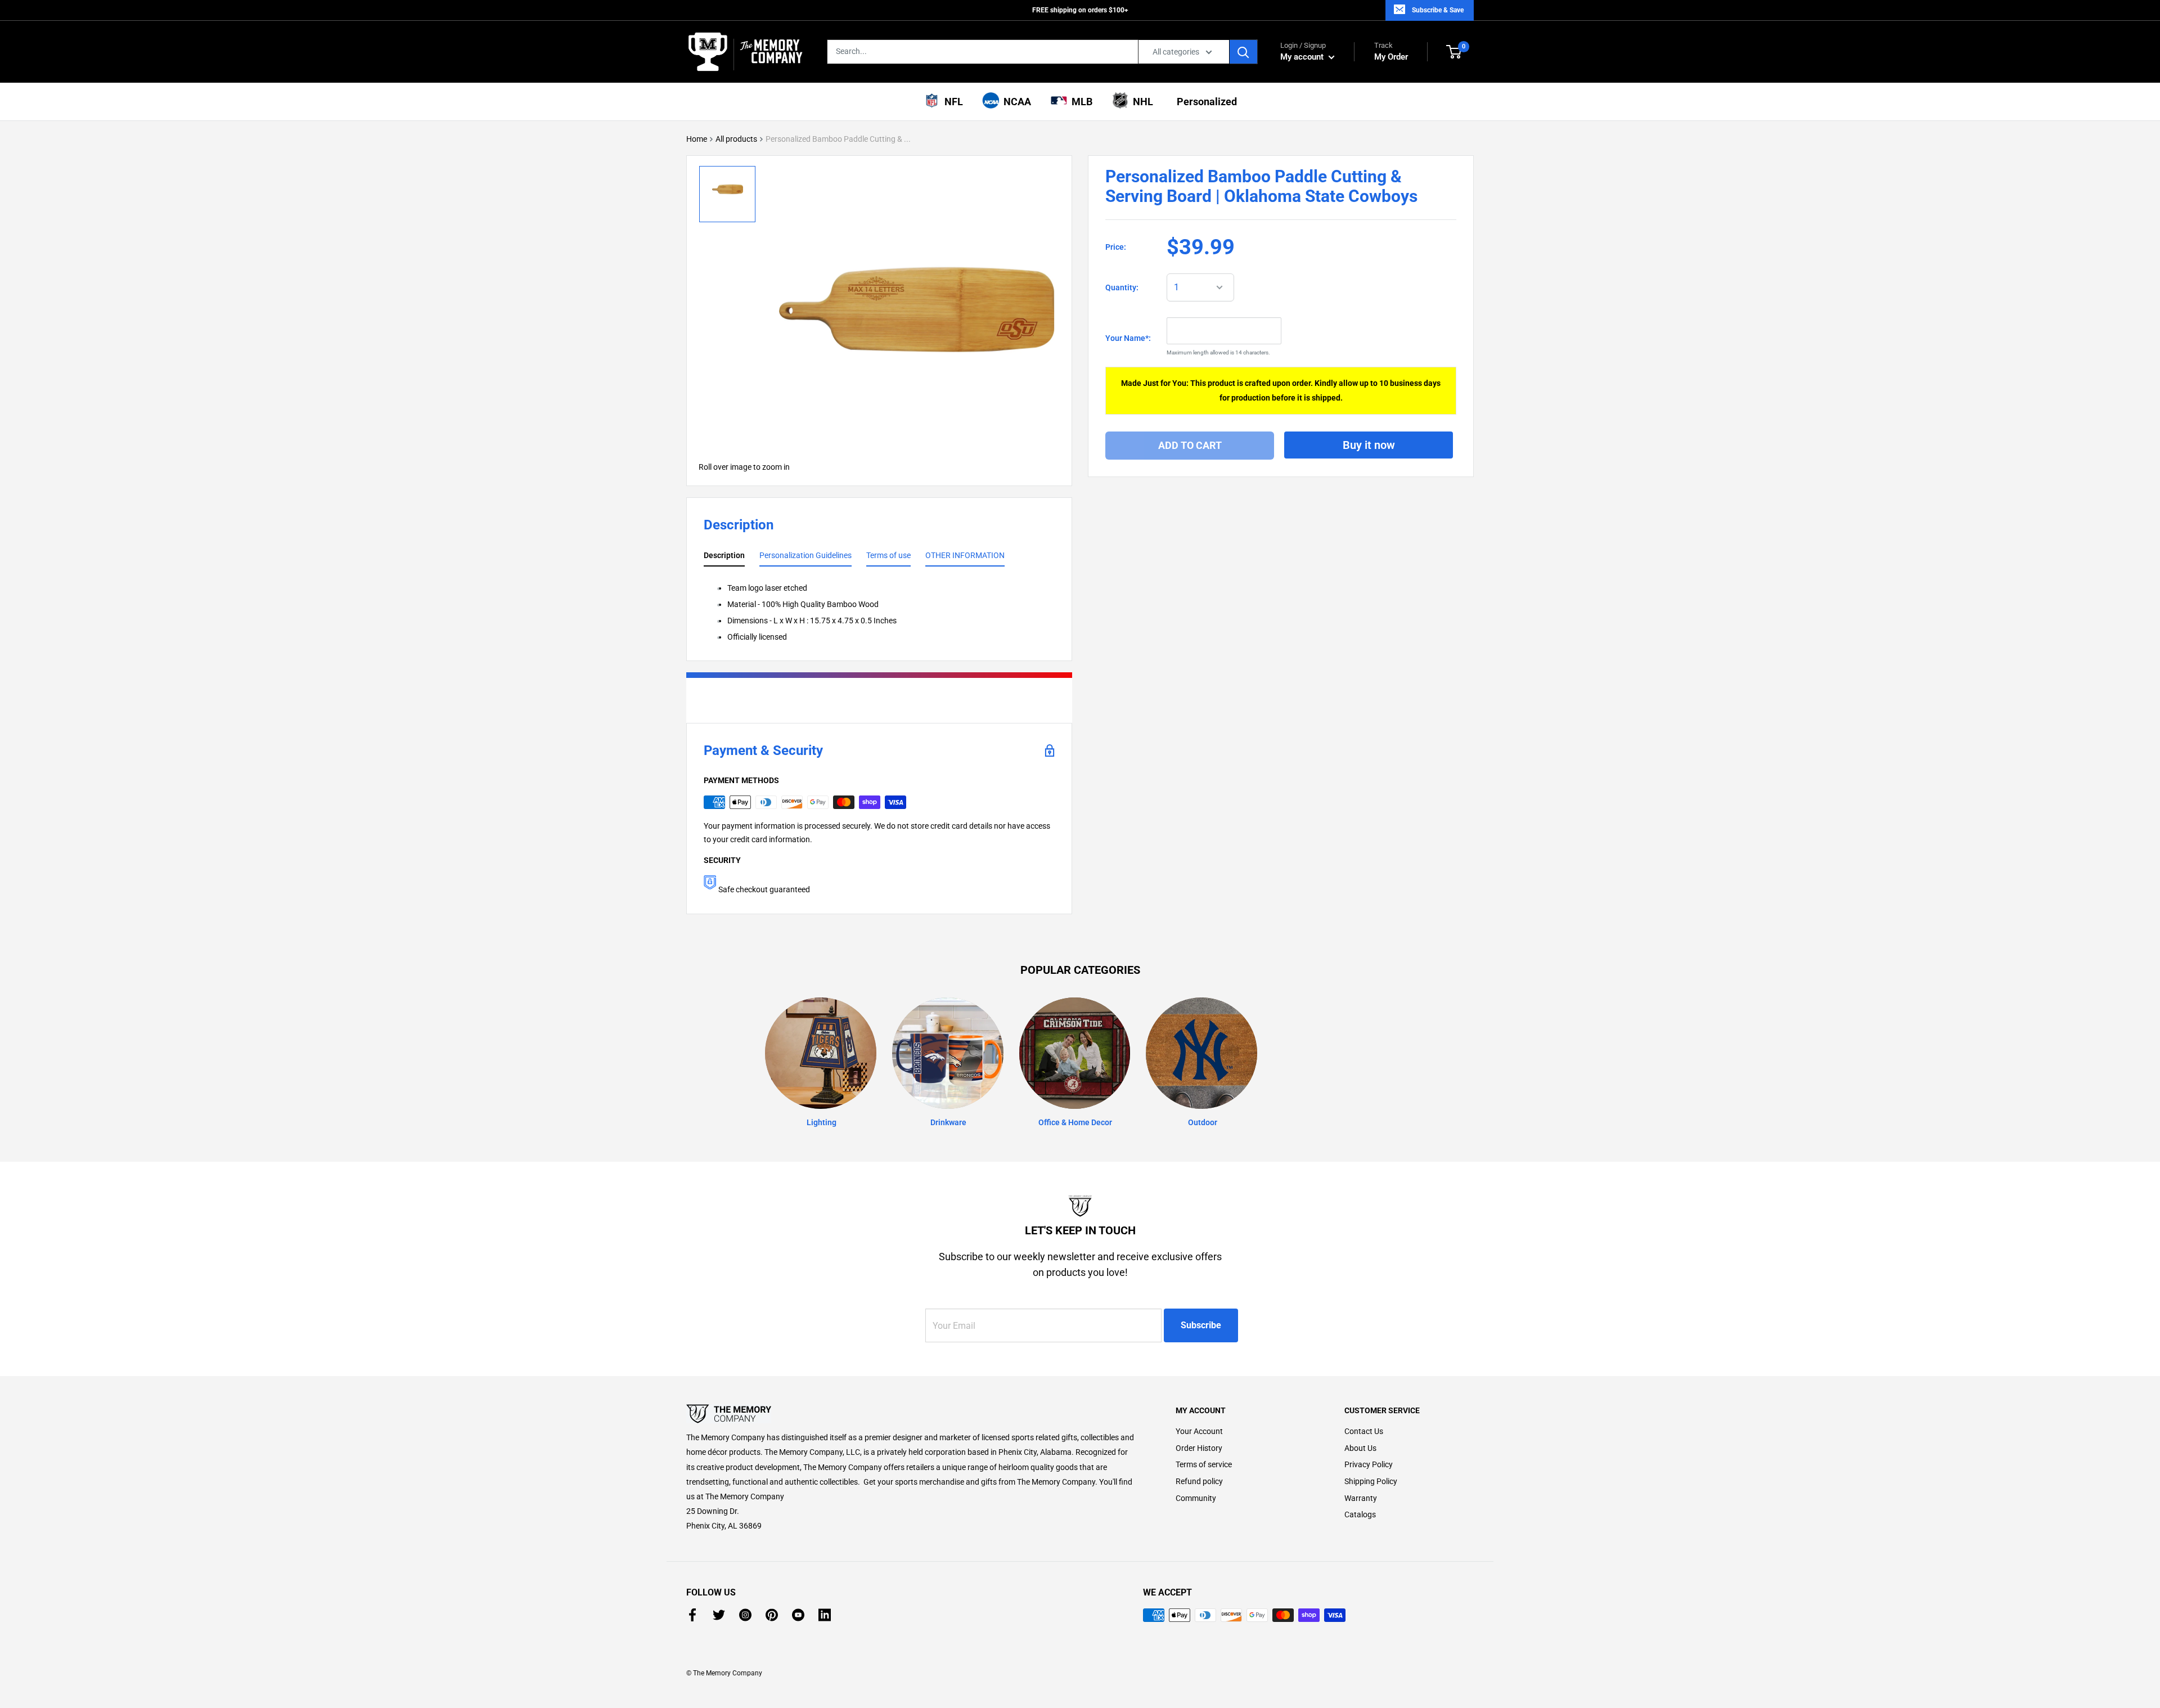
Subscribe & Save (1438, 10)
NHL (1141, 102)
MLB (1080, 102)
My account (1303, 57)
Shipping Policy (1371, 1481)
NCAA (1015, 102)
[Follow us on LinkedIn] (825, 1615)
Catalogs (1360, 1514)
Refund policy (1199, 1481)
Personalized (1205, 102)
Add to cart (1190, 445)
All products (736, 139)
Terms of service (1204, 1464)
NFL (951, 102)
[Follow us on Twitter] (719, 1615)
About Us (1360, 1448)
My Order (1391, 51)
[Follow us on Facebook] (692, 1615)
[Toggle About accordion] (911, 1414)
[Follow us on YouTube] (798, 1615)
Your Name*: (1128, 338)
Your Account (1199, 1431)
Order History (1199, 1448)
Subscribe (1201, 1325)
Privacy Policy (1369, 1464)
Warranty (1361, 1498)
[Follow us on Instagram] (745, 1615)
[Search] (1244, 52)
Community (1196, 1498)
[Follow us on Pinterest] (772, 1615)
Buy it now (1369, 444)
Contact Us (1364, 1431)
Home (697, 139)
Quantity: (1122, 287)
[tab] (724, 558)
